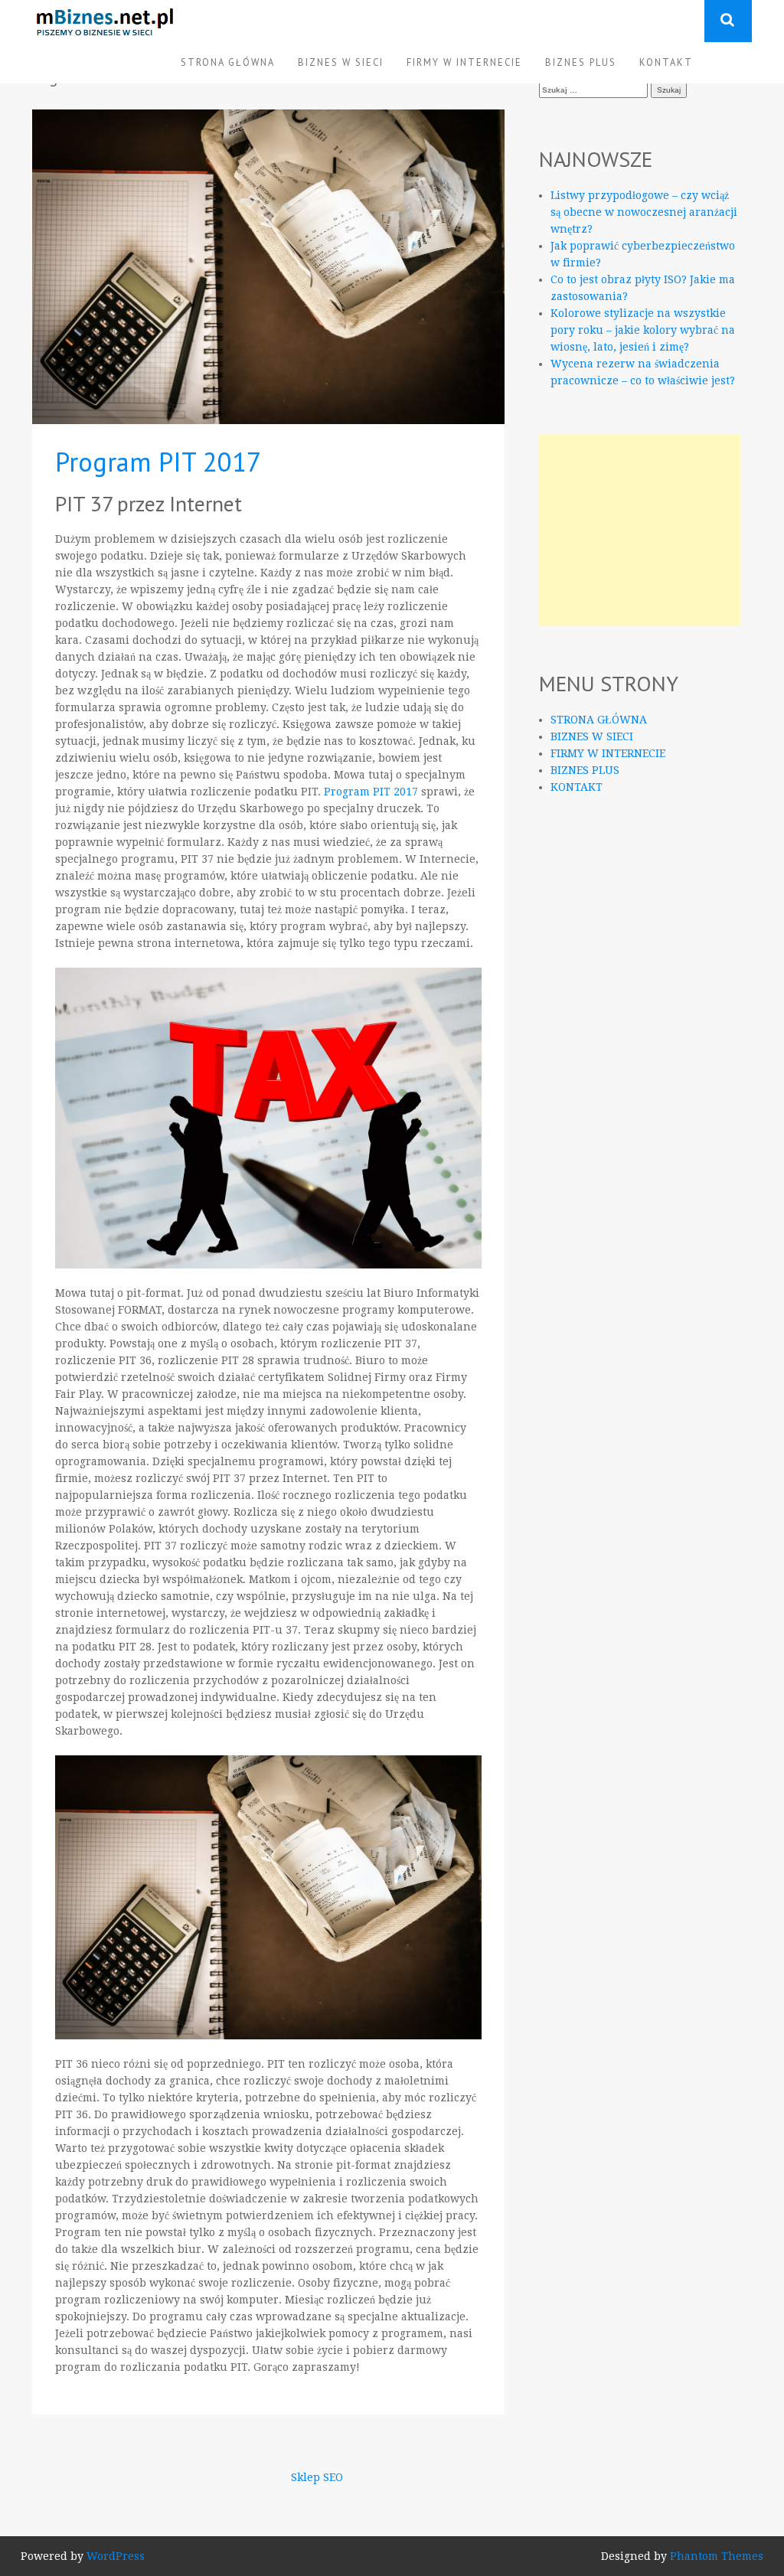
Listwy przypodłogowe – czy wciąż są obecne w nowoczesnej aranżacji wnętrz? (644, 212)
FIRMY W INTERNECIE (464, 62)
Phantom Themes (717, 2556)
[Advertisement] (640, 531)
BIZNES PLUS (581, 62)
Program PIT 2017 (158, 462)
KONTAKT (666, 62)
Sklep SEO (317, 2477)
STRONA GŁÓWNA (228, 62)
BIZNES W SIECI (341, 62)
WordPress (116, 2556)
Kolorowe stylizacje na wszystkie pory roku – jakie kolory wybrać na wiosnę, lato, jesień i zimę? (643, 330)
